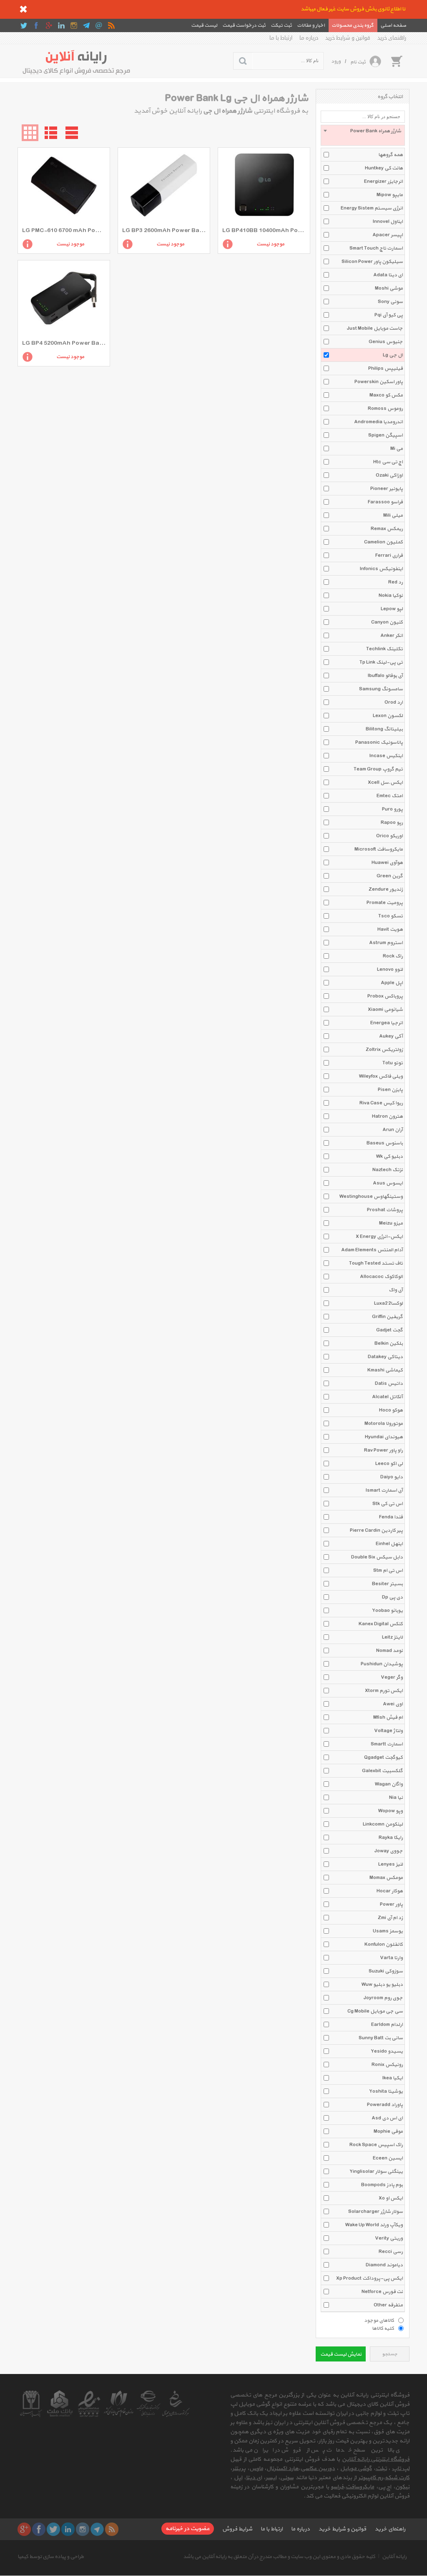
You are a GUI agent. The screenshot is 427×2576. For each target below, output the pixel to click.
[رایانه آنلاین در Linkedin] (61, 25)
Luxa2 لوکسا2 (388, 1303)
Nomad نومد (389, 1651)
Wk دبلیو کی (389, 1157)
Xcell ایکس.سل (385, 783)
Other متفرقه (388, 2305)
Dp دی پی (392, 1597)
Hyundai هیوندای (384, 1437)
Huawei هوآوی (387, 863)
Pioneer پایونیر (387, 489)
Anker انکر (392, 636)
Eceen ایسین (388, 2158)
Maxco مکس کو (386, 395)
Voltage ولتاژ (388, 1731)
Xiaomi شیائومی (385, 1010)
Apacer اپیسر (388, 235)
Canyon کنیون (387, 622)
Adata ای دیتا (388, 275)
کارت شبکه (397, 2478)
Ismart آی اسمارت (384, 1490)
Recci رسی (391, 2252)
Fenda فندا (391, 1517)
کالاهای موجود (379, 2320)
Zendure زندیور (386, 889)
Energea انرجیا (387, 1023)
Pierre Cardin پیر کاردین (376, 1530)
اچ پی (385, 2487)
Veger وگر (392, 1677)
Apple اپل (392, 983)
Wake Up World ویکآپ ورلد (374, 2225)
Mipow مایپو (390, 195)
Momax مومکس (386, 1878)
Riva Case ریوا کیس (381, 1103)
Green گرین (390, 876)
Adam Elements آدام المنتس (372, 1250)
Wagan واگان (389, 1784)
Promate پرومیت (385, 903)
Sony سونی (390, 302)
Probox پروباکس (385, 996)
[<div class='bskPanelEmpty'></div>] (397, 61)
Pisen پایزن (390, 1090)
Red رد (396, 582)
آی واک (396, 1290)
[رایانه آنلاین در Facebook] (36, 25)
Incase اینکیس (386, 756)
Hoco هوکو (391, 1410)
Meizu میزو (391, 1223)
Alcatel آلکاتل (387, 1397)
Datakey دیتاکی (385, 1357)
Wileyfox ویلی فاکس (381, 1076)
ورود (336, 61)
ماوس (256, 2469)
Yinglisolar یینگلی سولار (376, 2172)
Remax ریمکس (387, 529)
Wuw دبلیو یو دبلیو (382, 1985)
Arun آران (393, 1130)
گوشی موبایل (356, 2469)
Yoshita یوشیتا (386, 2091)
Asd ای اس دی (387, 2118)
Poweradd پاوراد (385, 2105)
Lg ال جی (393, 355)
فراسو (337, 2487)
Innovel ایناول (388, 222)
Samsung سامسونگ (381, 689)
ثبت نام (358, 62)
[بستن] (23, 9)
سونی (287, 2478)
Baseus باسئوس (385, 1143)
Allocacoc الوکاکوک (381, 1277)
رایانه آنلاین (394, 2557)
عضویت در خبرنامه (188, 2529)
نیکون (402, 2487)
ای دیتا (254, 2478)
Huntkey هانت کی (384, 168)
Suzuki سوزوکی (386, 1971)
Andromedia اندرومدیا (378, 422)
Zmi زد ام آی (390, 1918)
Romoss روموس (385, 409)
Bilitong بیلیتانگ (384, 729)
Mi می (397, 449)
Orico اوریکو (389, 836)
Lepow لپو (392, 609)
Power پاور (391, 1904)
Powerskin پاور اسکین (379, 382)
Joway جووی (389, 1851)
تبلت (381, 2469)
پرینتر (239, 2469)
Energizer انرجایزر (383, 182)
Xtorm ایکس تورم (384, 1691)
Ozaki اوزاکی (389, 475)
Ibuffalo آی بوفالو (385, 676)
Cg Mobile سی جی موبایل (375, 2011)
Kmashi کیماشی (385, 1370)
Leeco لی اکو (389, 1464)
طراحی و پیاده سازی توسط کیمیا (51, 2557)
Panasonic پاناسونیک (379, 742)
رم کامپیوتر (370, 2478)
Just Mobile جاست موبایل (375, 328)
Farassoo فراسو (385, 502)
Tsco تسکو (391, 916)
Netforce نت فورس (382, 2292)
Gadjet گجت (389, 1330)
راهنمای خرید (392, 38)
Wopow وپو (391, 1811)
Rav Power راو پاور (383, 1450)
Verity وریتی (389, 2238)
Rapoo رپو (392, 823)
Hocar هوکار (390, 1891)
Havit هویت (390, 929)
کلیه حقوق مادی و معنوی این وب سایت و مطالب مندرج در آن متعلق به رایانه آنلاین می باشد (279, 2557)
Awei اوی (393, 1704)
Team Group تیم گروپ (378, 769)
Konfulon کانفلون (384, 1945)
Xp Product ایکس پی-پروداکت (369, 2278)
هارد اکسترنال (283, 2469)
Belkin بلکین (389, 1344)
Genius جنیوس (386, 342)
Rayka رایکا (391, 1838)
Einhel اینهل (389, 1544)
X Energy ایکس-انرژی (379, 1237)
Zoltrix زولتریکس (384, 1050)
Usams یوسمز (388, 1931)
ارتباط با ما (281, 38)
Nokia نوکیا (391, 596)
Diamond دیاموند (384, 2265)
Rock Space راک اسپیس (376, 2145)
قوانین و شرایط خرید (348, 38)
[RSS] (111, 25)
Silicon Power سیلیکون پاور (372, 262)
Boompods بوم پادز (382, 2185)
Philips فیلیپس (386, 369)
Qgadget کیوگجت (383, 1758)
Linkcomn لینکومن (383, 1824)
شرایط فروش (237, 2529)
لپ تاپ (401, 2469)
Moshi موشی (389, 288)
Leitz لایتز (392, 1637)
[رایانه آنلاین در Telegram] (86, 25)
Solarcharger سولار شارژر (376, 2212)
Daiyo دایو (392, 1477)
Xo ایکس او (391, 2198)
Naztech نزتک (388, 1170)
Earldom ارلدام (387, 2025)
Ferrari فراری (389, 556)
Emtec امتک (390, 796)
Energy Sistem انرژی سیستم (372, 208)
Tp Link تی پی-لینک (381, 662)
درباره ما (309, 38)
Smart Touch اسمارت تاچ (376, 248)
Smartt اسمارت (387, 1744)
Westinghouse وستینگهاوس (371, 1197)
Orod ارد (394, 702)
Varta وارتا (391, 1958)
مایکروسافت (360, 2487)
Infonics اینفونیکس (381, 569)
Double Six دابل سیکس (377, 1557)
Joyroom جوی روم (383, 1998)
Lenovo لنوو (390, 970)
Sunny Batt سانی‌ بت (381, 2038)
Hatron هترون (387, 1116)
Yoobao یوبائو (387, 1611)
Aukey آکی (391, 1036)
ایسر (271, 2478)
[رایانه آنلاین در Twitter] (24, 25)
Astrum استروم (386, 943)
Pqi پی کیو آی (389, 315)
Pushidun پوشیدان (382, 1664)
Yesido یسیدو (387, 2051)
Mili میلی (393, 515)
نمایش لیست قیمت (341, 2354)
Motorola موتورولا (384, 1424)
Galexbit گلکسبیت (382, 1771)
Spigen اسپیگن (386, 435)
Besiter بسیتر (387, 1584)
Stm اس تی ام (388, 1571)
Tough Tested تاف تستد (376, 1263)
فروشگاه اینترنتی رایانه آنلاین (376, 2459)
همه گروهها (391, 155)
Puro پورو (392, 809)
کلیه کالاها (383, 2328)
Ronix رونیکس (387, 2065)
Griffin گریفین (387, 1317)
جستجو (390, 2354)
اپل (238, 2478)
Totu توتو (393, 1063)
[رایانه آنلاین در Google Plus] (49, 25)
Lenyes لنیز (391, 1864)
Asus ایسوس (388, 1183)
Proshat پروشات (385, 1210)
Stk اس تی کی (388, 1504)
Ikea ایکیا (393, 2078)
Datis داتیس (389, 1384)
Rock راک (393, 956)
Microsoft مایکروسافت (379, 849)
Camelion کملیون (383, 542)
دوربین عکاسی (318, 2469)
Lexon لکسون (388, 716)
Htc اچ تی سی (388, 462)
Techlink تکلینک (384, 649)
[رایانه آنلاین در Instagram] (74, 25)
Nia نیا (396, 1798)
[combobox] (363, 135)
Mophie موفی (388, 2132)
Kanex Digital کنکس (381, 1624)
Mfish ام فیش (388, 1717)
